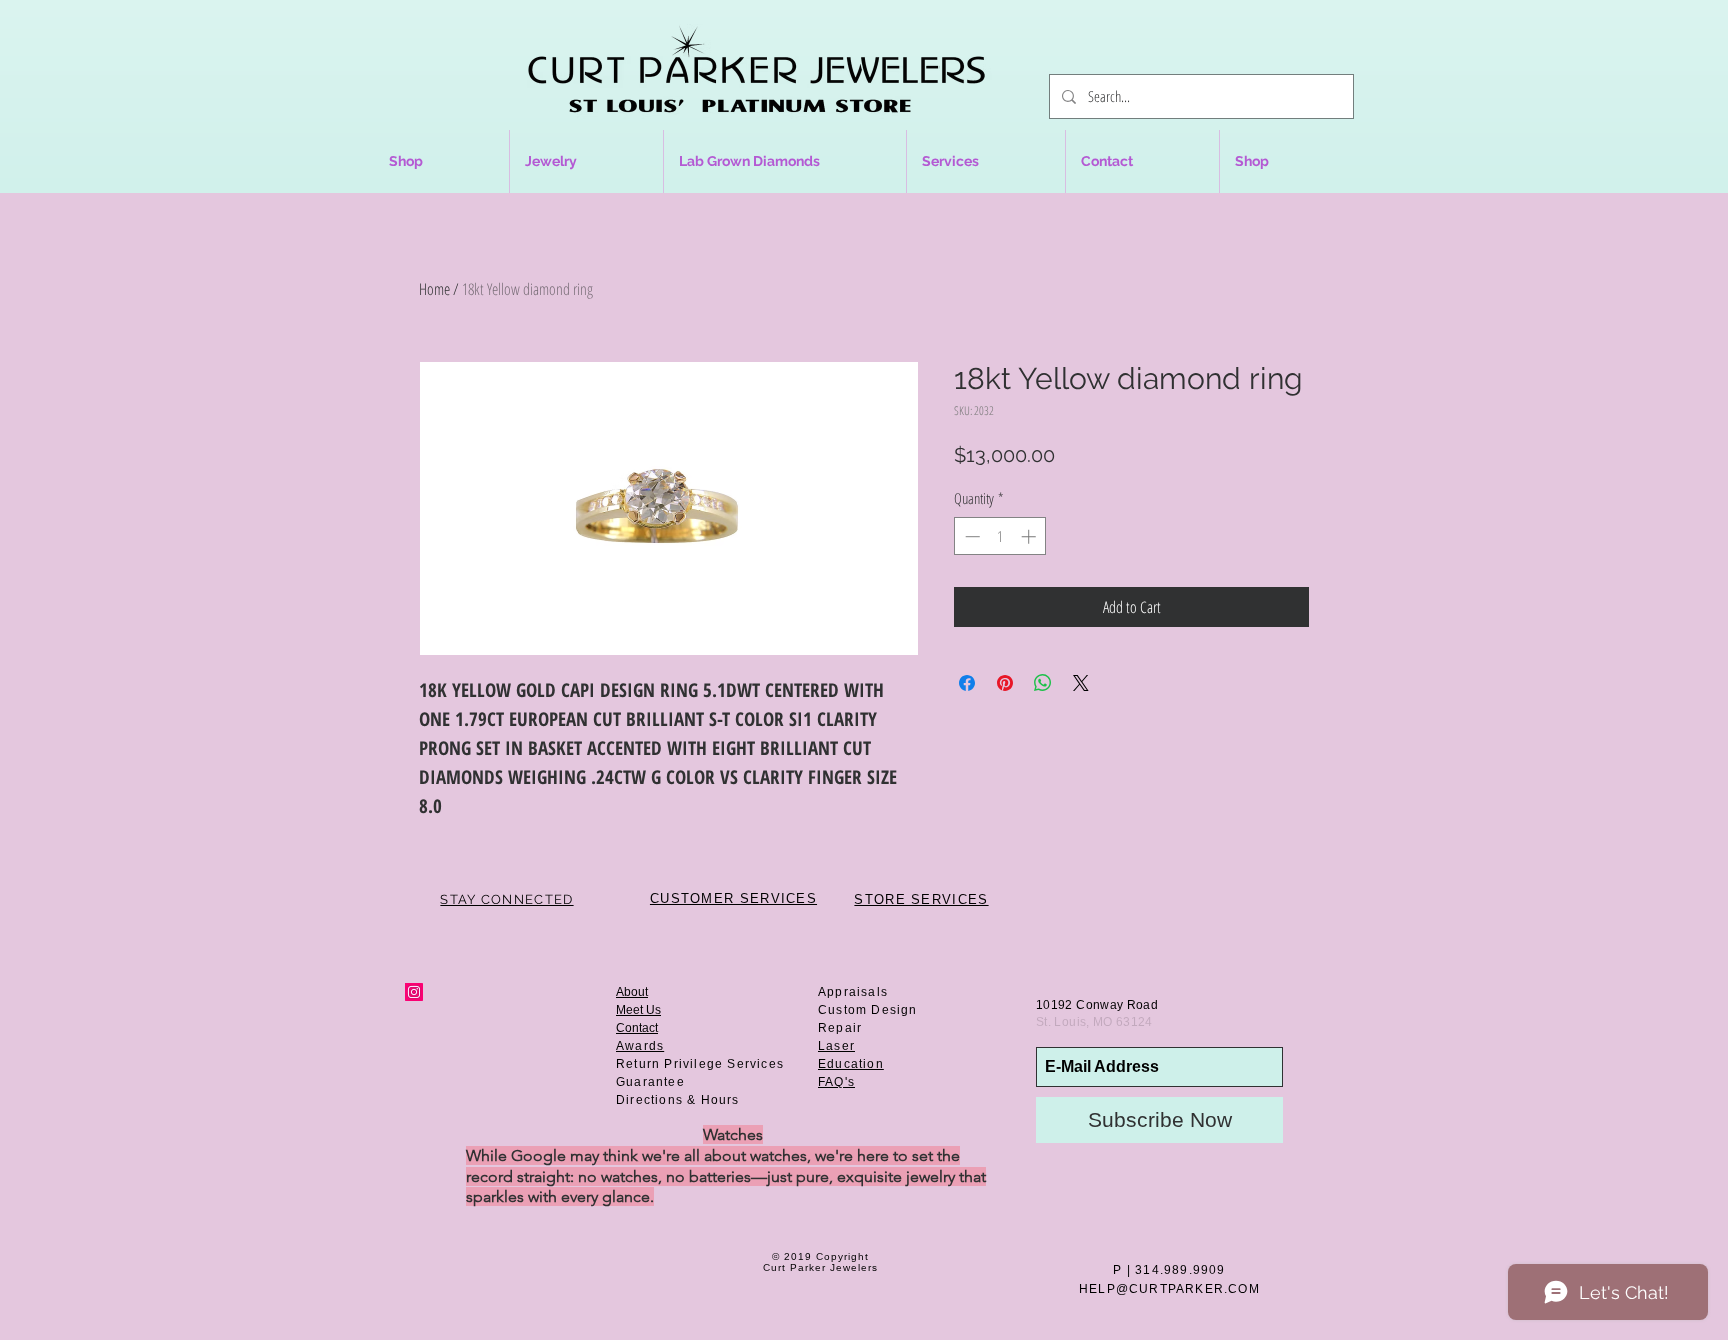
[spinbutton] (1000, 536)
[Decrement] (970, 536)
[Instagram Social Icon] (414, 992)
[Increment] (1030, 536)
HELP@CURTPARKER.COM (1169, 1289)
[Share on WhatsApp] (1043, 683)
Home (434, 289)
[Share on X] (1081, 683)
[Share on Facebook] (967, 683)
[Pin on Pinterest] (1005, 683)
